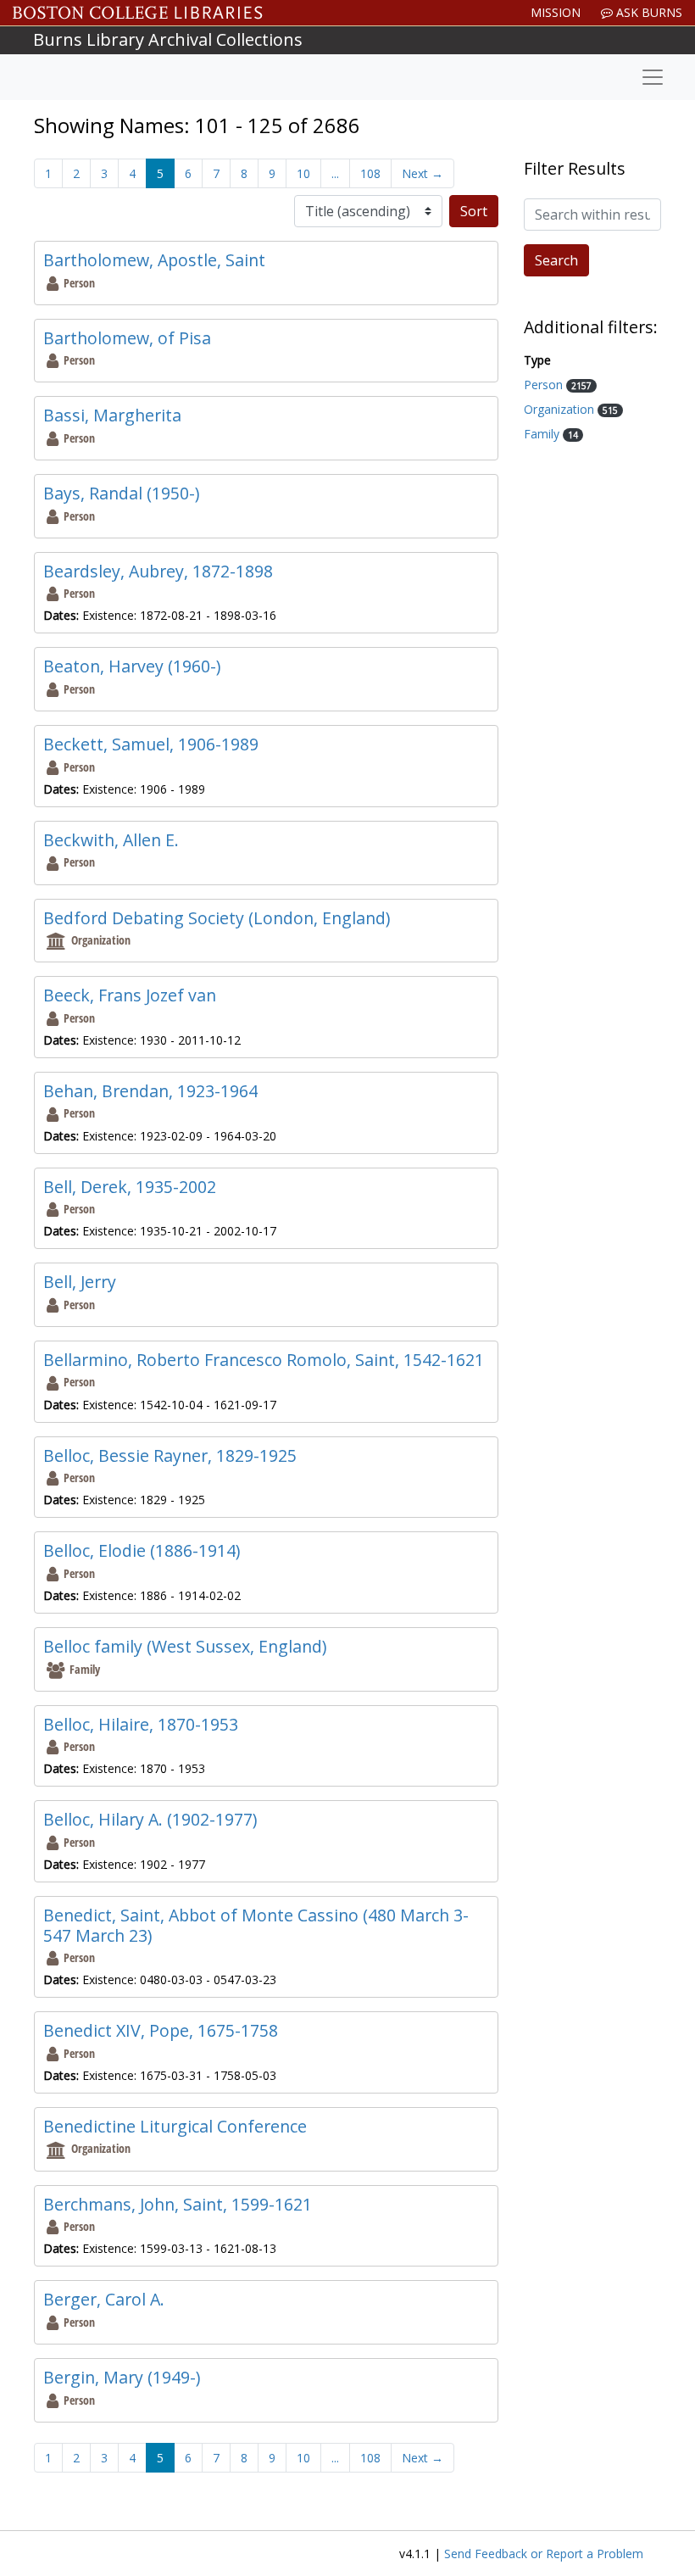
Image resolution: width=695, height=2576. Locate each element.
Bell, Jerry (80, 1282)
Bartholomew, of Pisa (127, 338)
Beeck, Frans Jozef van (130, 995)
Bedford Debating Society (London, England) (217, 918)
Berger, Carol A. (104, 2299)
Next (423, 173)
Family (543, 434)
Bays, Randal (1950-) (121, 493)
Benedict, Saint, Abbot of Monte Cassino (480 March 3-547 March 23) (256, 1925)
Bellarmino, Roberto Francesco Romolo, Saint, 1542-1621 (264, 1360)
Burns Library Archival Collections (168, 39)
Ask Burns (648, 12)
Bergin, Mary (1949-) (122, 2377)
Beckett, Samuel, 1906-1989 (151, 744)
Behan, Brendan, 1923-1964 (150, 1091)
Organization (561, 409)
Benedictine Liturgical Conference (175, 2126)
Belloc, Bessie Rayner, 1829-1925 (170, 1455)
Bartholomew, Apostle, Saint (154, 260)
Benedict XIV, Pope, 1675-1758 (161, 2030)
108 (370, 173)
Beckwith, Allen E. (111, 840)
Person (545, 385)
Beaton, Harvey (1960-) (132, 666)
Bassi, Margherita (112, 415)
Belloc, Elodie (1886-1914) (142, 1550)
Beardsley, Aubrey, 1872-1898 (158, 571)
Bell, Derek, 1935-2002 (130, 1187)
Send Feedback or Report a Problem (544, 2554)
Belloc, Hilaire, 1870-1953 (141, 1724)
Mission (556, 12)
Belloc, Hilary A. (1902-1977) (150, 1819)
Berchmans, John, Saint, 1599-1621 (178, 2204)
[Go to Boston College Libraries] (138, 13)
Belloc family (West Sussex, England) (185, 1646)
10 (303, 173)
